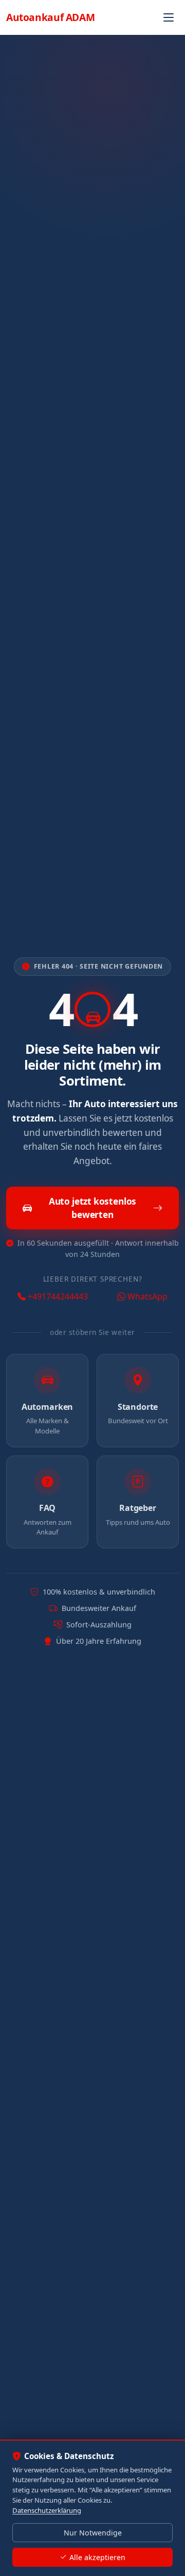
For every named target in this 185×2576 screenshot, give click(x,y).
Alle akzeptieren (97, 2557)
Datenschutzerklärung (47, 2510)
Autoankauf (50, 17)
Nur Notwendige (93, 2533)
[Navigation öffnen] (169, 17)
